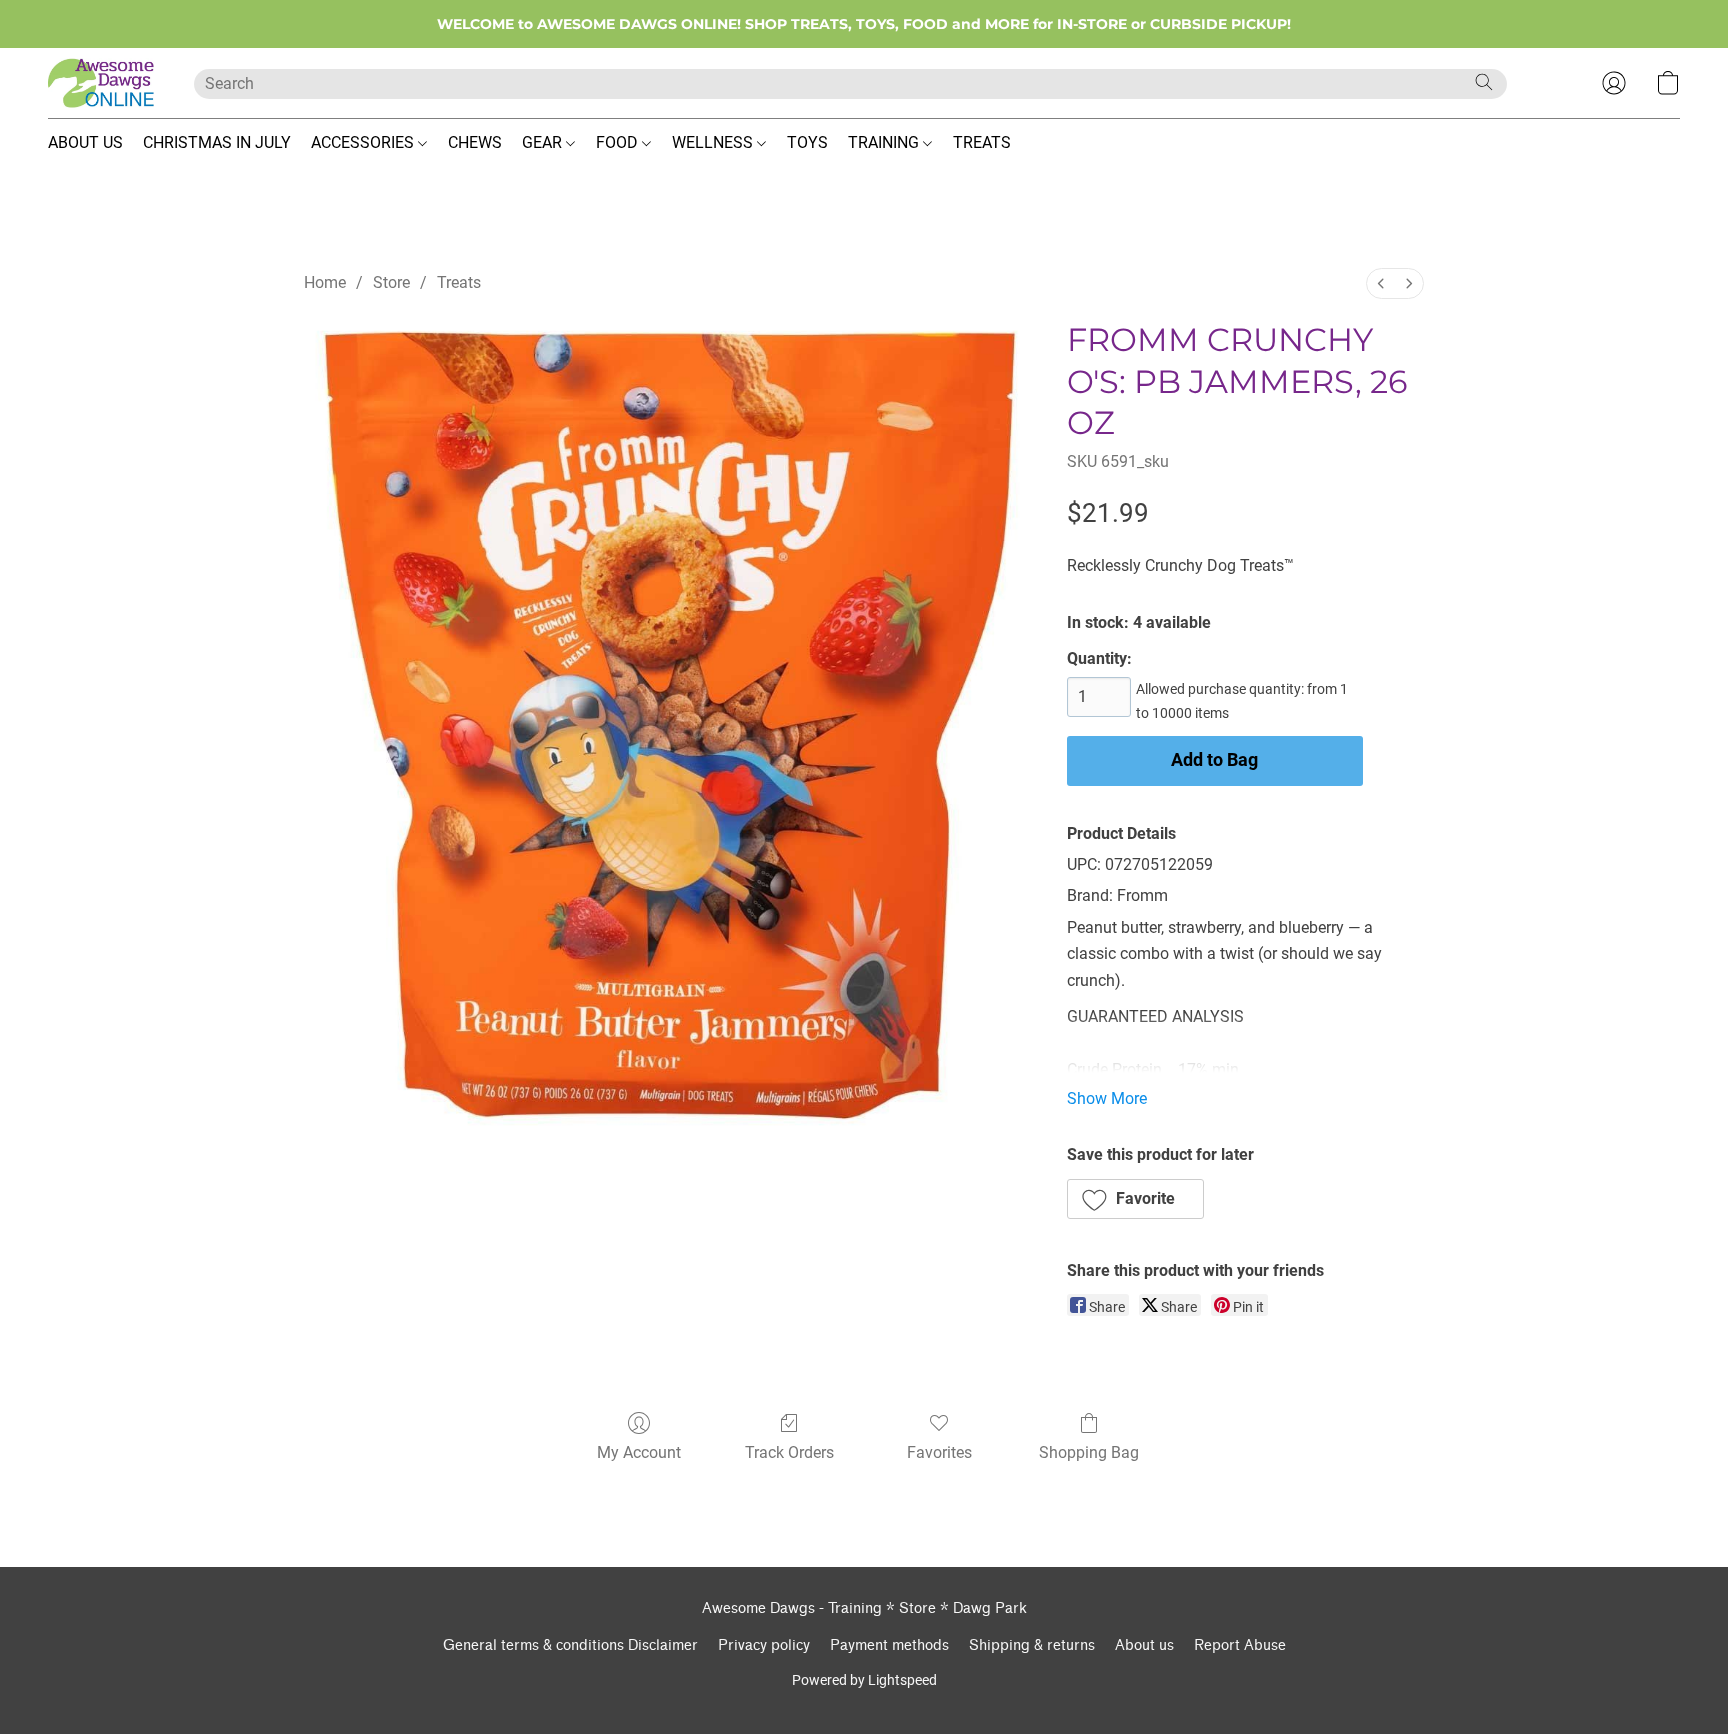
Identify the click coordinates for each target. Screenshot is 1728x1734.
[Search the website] (1484, 82)
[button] (101, 83)
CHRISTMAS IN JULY (217, 142)
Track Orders (789, 1452)
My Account (639, 1452)
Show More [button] (1107, 1098)
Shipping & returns (1032, 1645)
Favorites (939, 1452)
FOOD (619, 142)
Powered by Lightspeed (864, 1680)
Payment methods (889, 1645)
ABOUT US (85, 142)
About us (1144, 1645)
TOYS (807, 142)
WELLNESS (714, 142)
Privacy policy (764, 1645)
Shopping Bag (1089, 1452)
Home (325, 282)
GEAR (544, 142)
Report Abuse (1240, 1645)
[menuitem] (1381, 283)
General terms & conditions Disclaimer (570, 1645)
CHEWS (475, 142)
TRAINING (885, 142)
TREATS (982, 142)
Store (391, 282)
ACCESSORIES (364, 142)
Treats (459, 282)
